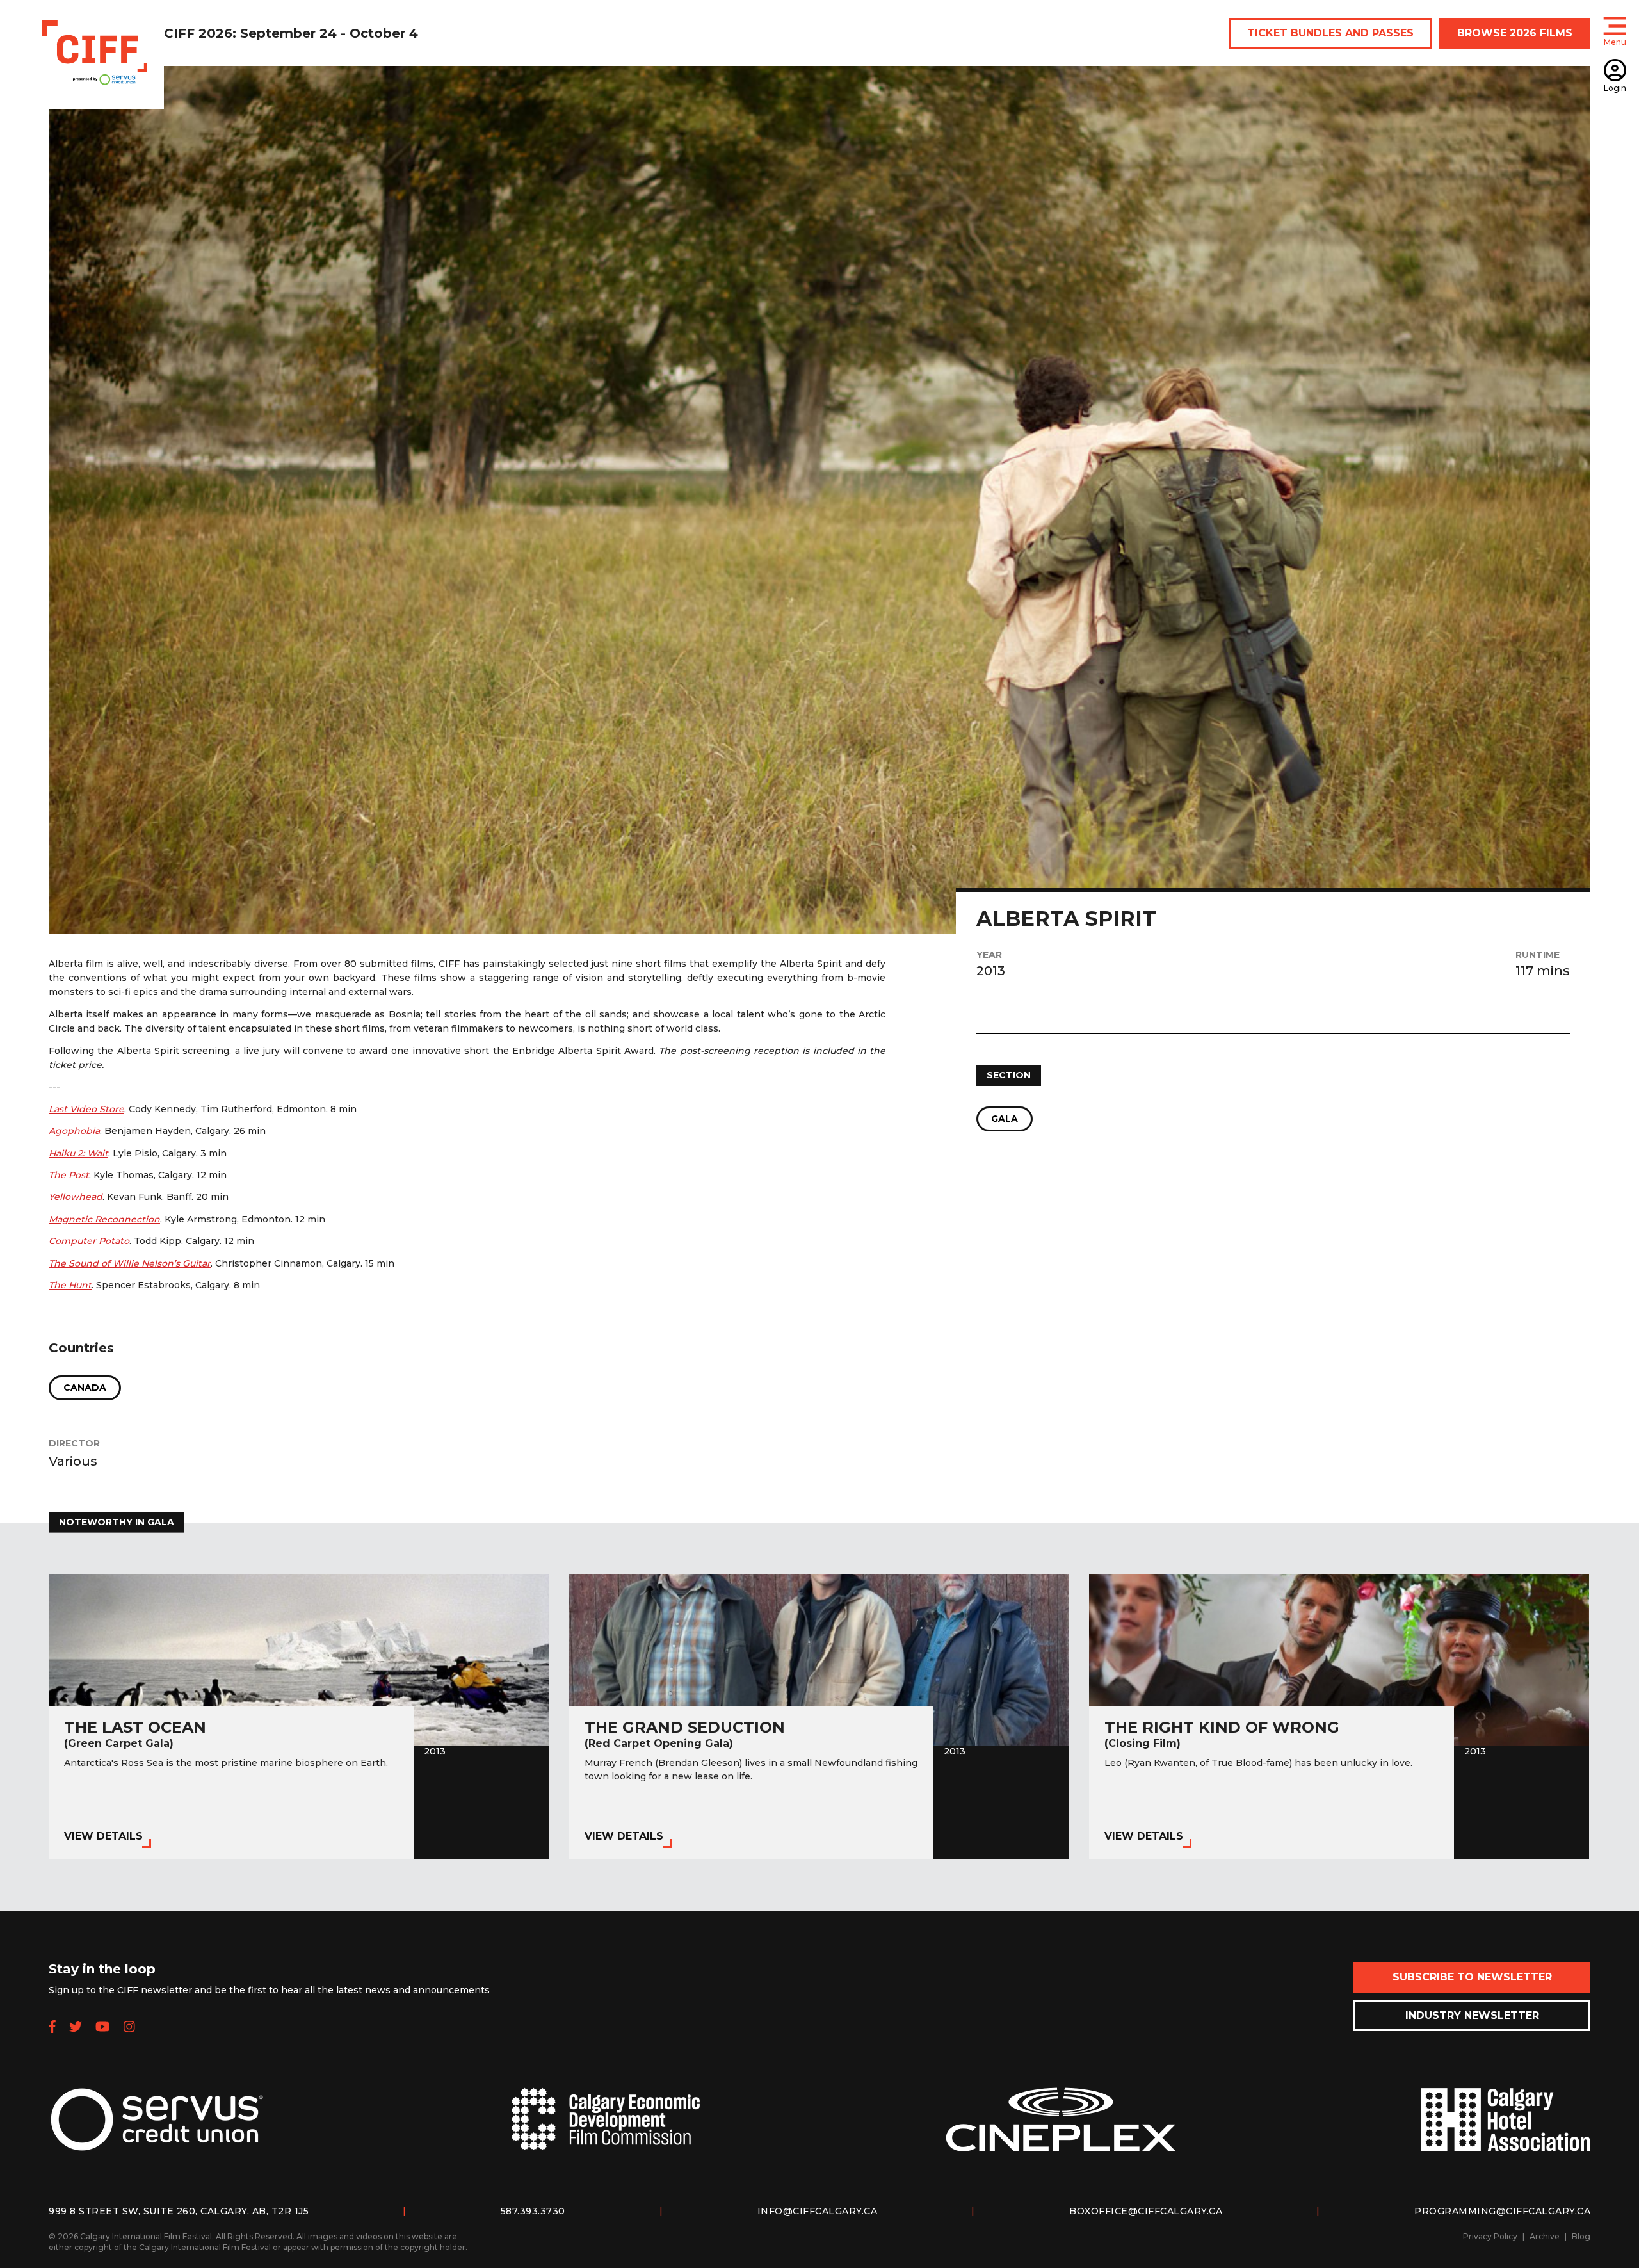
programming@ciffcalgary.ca (1502, 2211)
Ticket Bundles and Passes (1330, 33)
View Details (103, 1836)
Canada (85, 1388)
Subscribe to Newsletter (1472, 1977)
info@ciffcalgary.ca (818, 2211)
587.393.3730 (533, 2211)
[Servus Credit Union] (157, 2130)
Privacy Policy (1490, 2236)
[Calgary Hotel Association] (1505, 2130)
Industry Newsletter (1472, 2015)
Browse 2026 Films (1515, 33)
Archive (1545, 2236)
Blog (1581, 2236)
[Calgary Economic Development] (606, 2129)
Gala (1005, 1119)
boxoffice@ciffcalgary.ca (1146, 2211)
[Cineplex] (1061, 2130)
